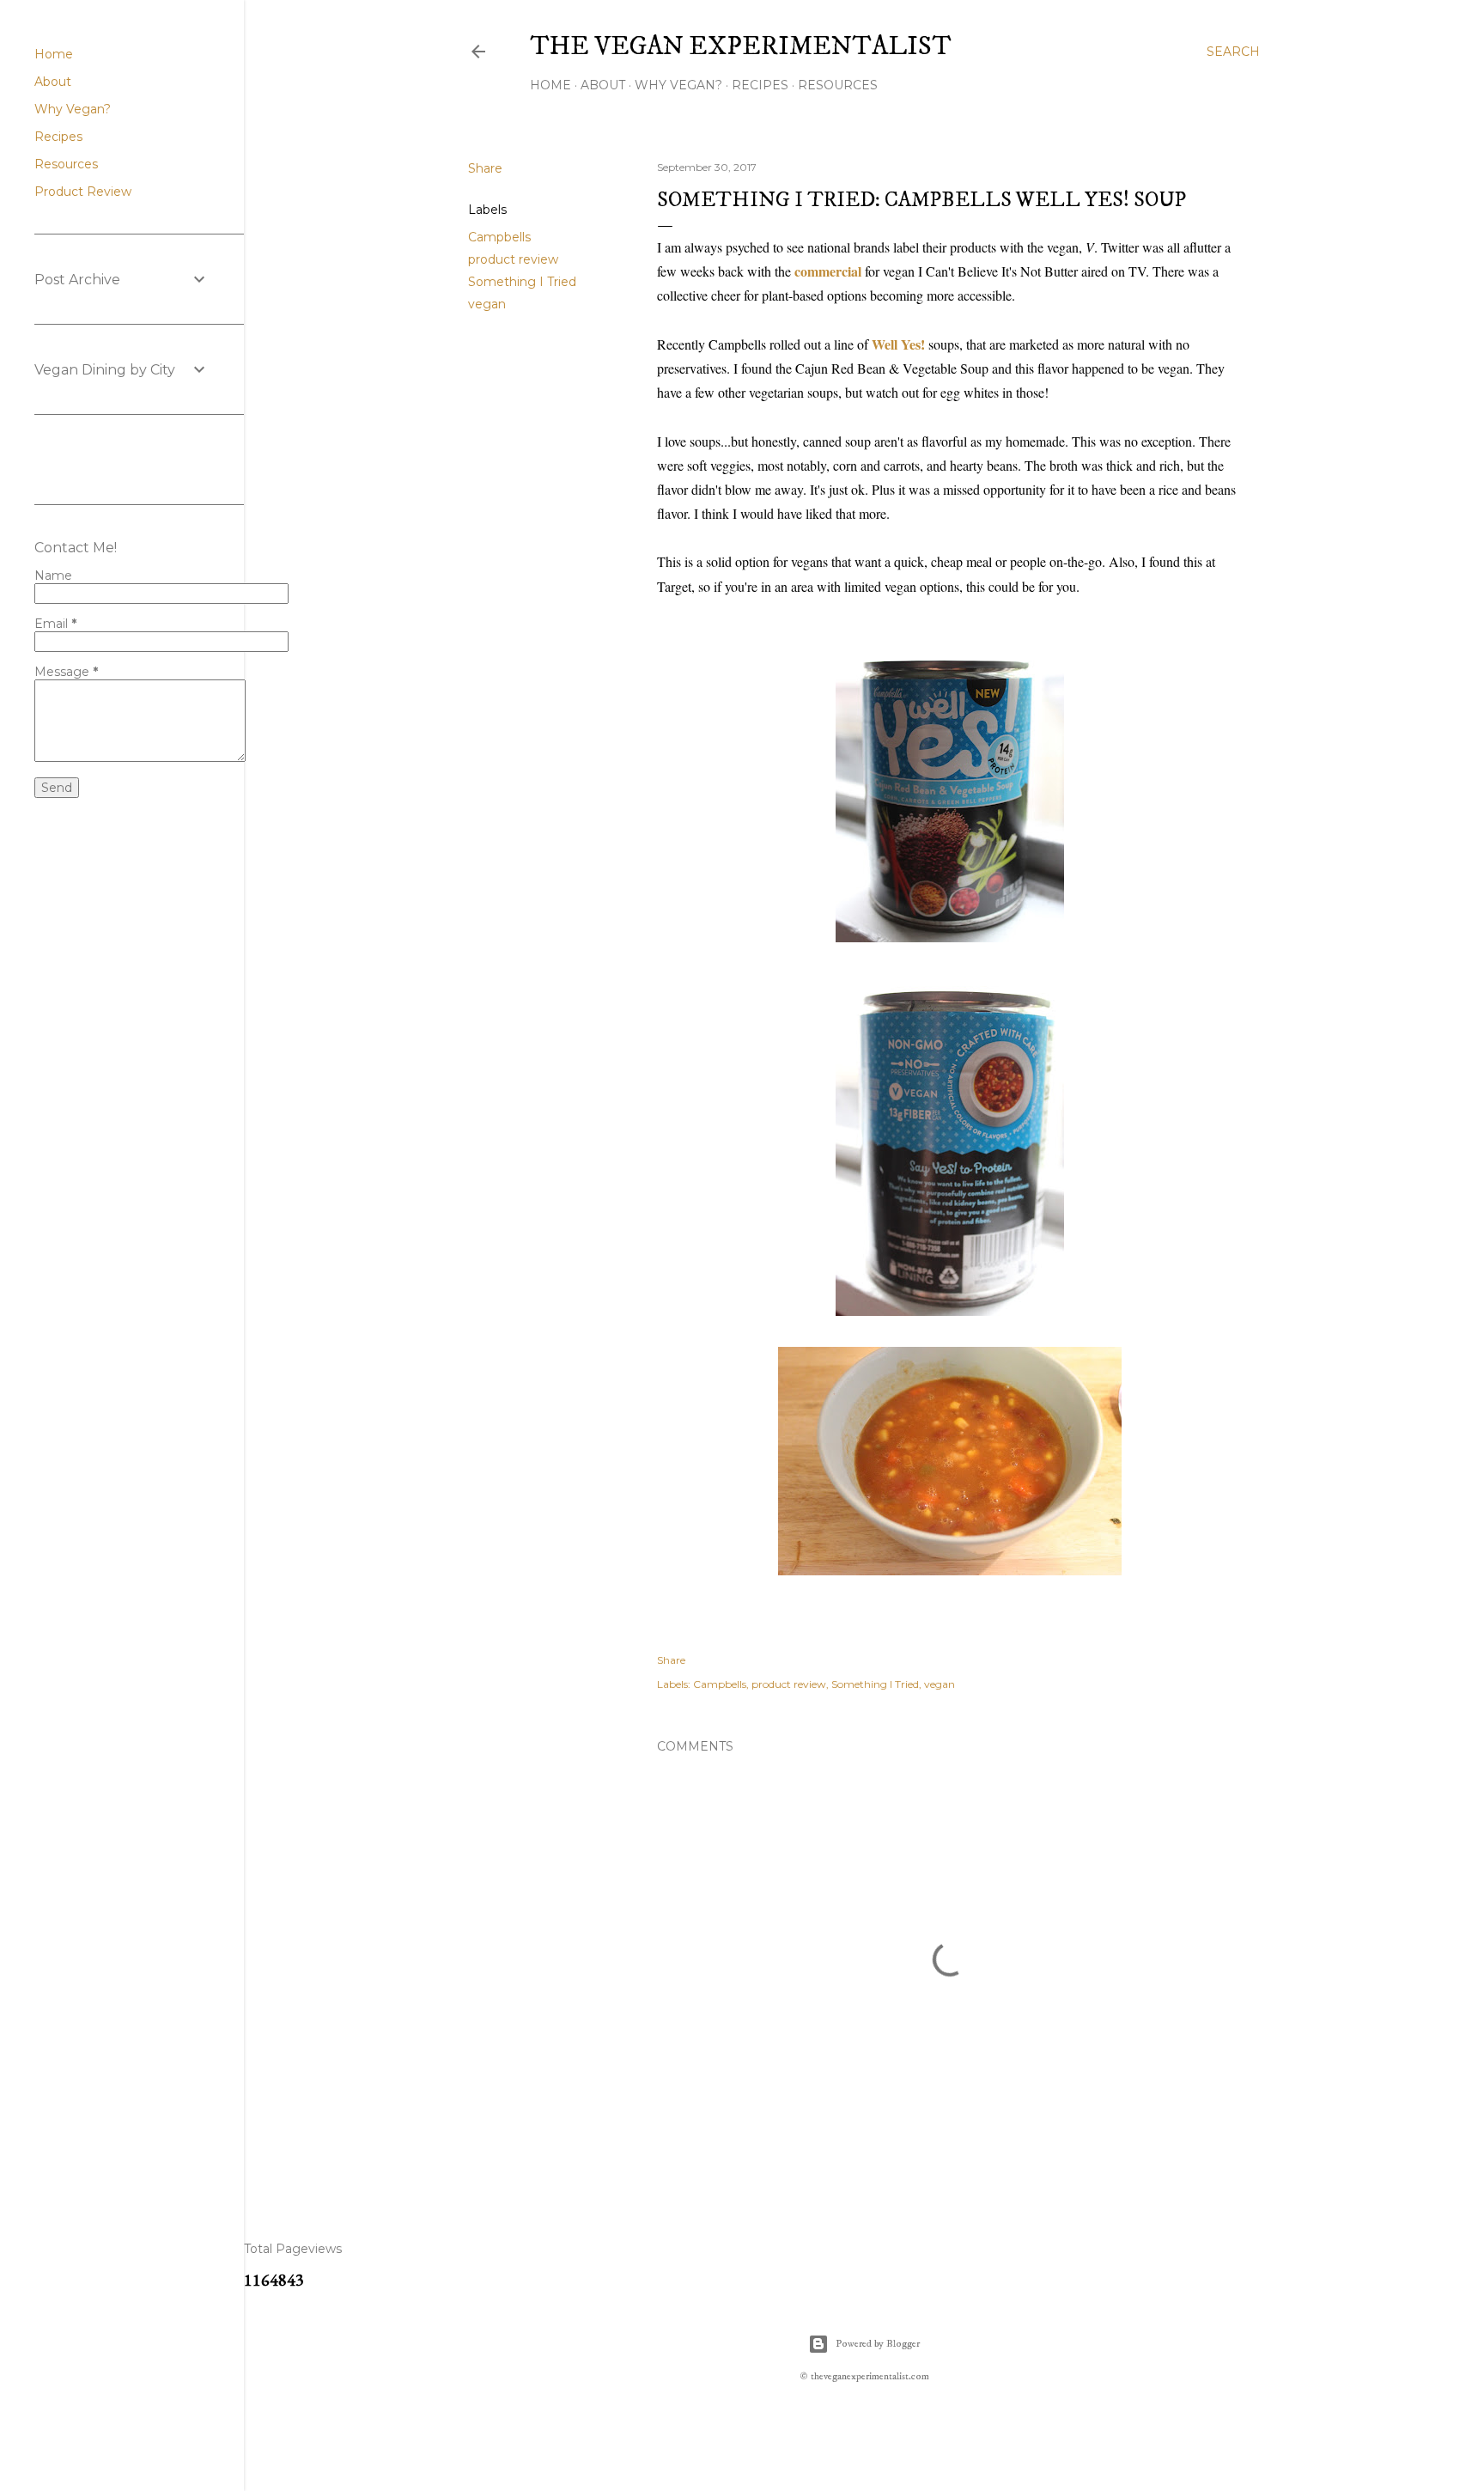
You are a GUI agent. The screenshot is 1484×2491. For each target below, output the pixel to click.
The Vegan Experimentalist (741, 47)
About (603, 85)
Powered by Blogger (878, 2344)
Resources (838, 85)
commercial (828, 271)
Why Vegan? (678, 85)
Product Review (83, 192)
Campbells (499, 237)
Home (550, 85)
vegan (487, 304)
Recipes (760, 85)
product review (513, 259)
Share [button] (485, 168)
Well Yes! (898, 344)
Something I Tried (522, 282)
